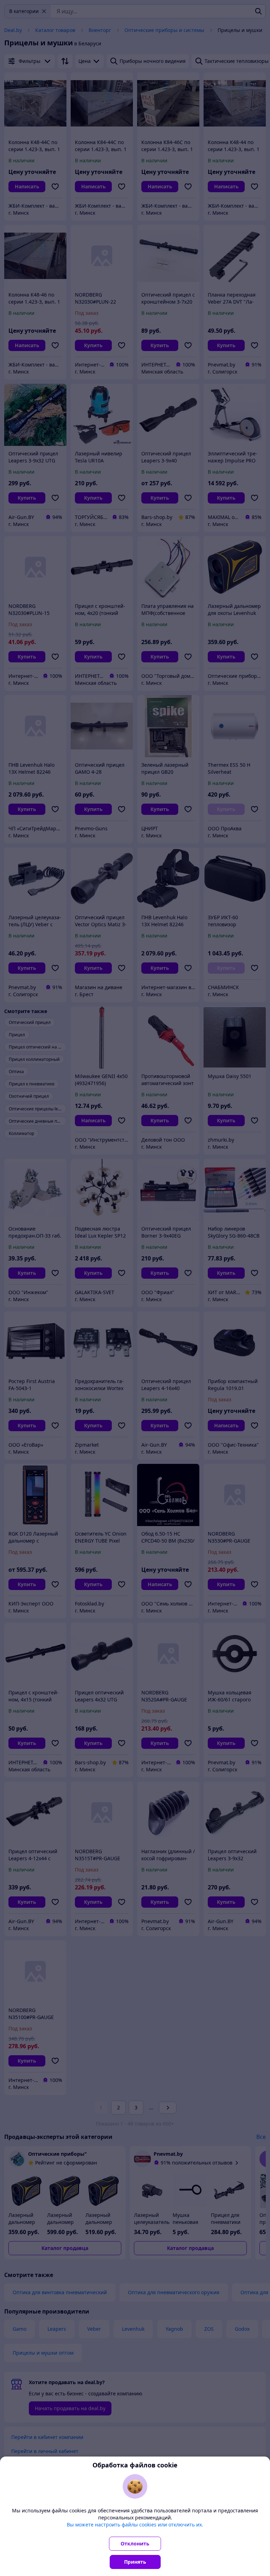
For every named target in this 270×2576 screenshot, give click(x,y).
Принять (135, 2562)
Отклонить (135, 2543)
